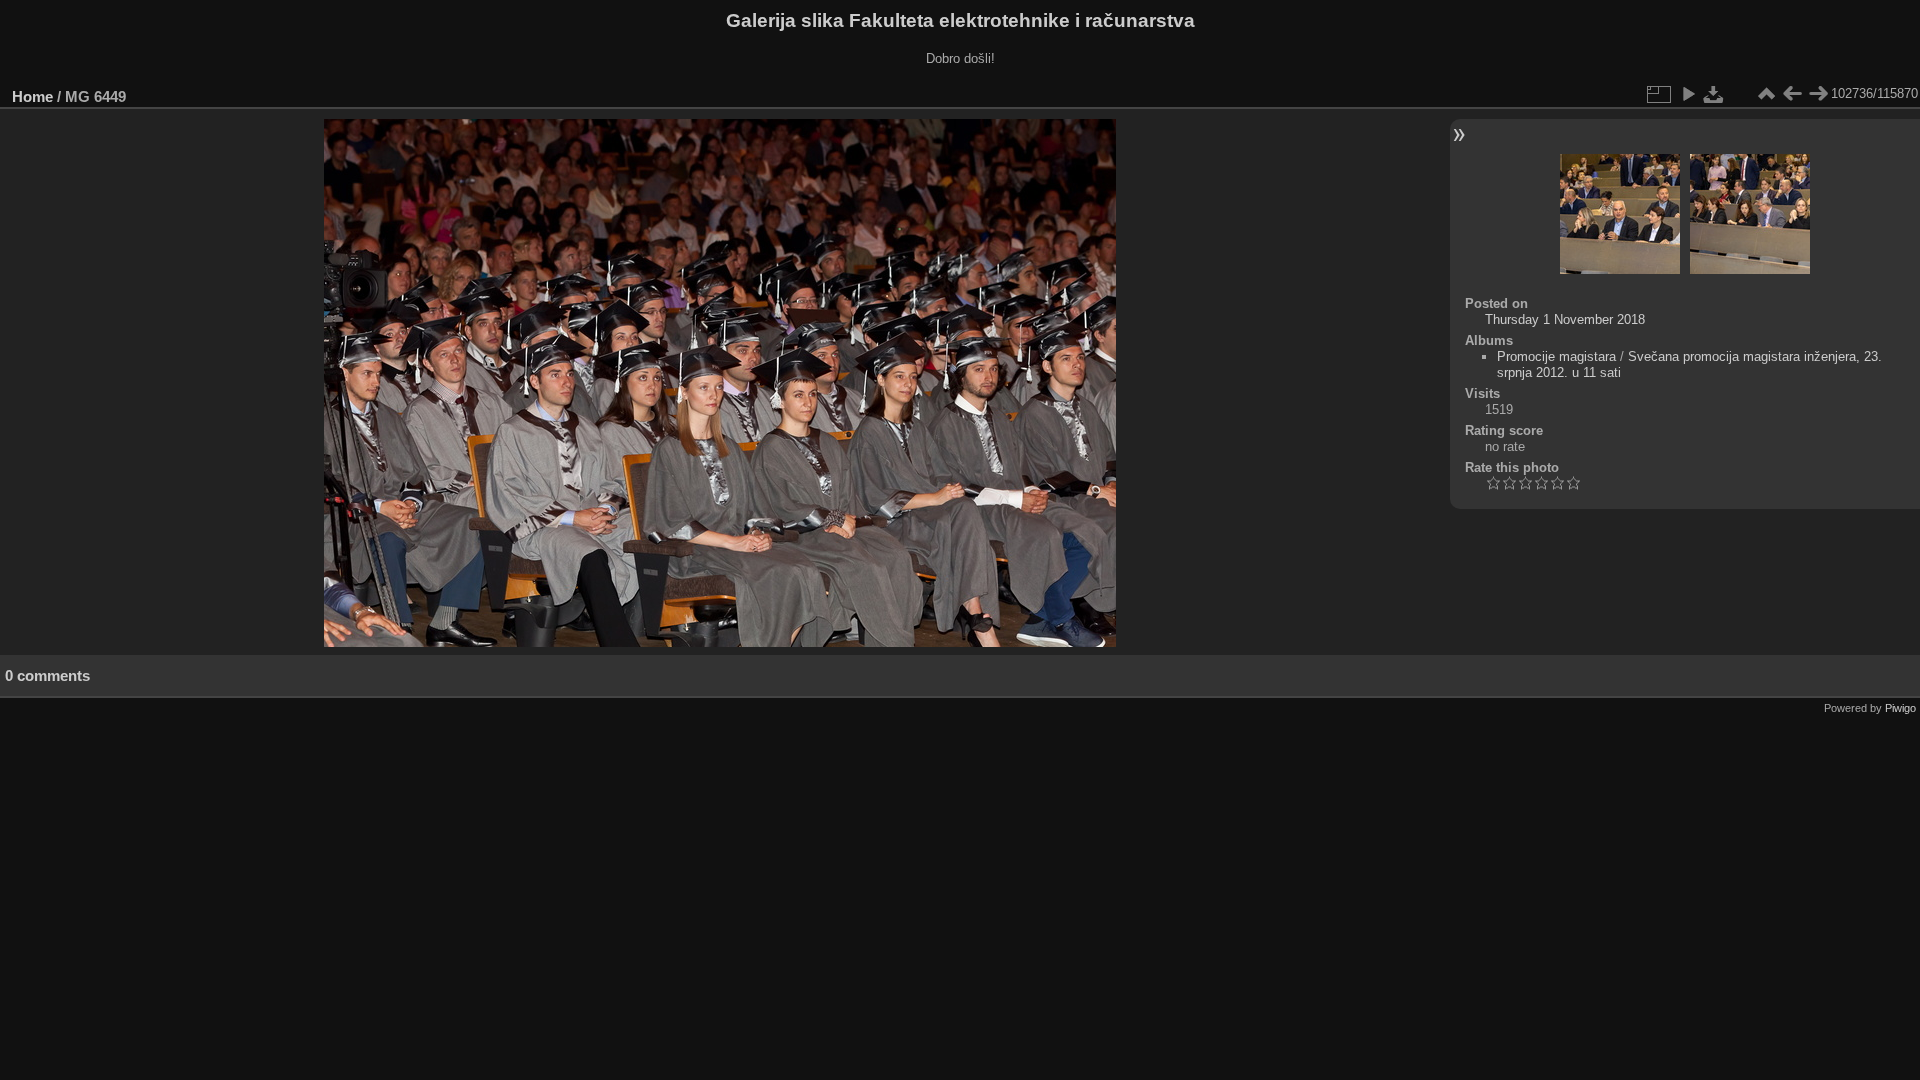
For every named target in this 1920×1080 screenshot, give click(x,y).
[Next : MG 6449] (1818, 94)
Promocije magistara (1556, 356)
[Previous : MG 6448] (1792, 94)
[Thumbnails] (1766, 94)
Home (32, 96)
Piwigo (1900, 708)
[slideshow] (1688, 94)
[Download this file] (1714, 94)
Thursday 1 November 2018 (1565, 319)
